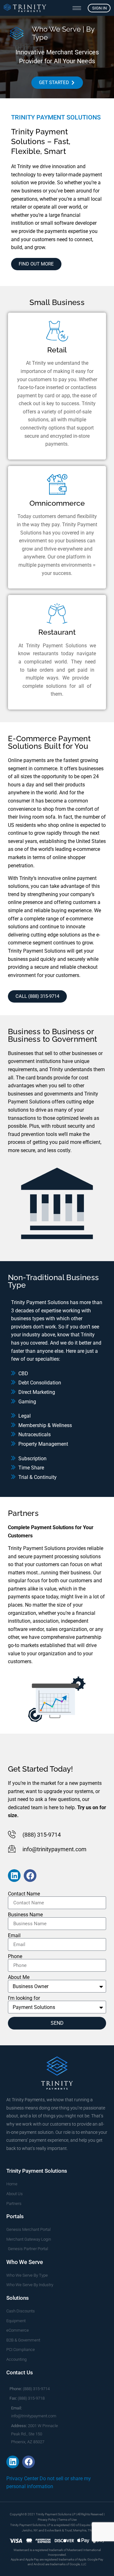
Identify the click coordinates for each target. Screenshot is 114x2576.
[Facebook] (30, 1876)
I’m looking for (24, 1998)
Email (14, 1936)
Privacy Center (22, 2478)
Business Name (25, 1915)
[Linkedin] (14, 1876)
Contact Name (24, 1894)
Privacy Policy (47, 2520)
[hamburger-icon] (77, 8)
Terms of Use (67, 2520)
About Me (19, 1977)
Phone (15, 1956)
